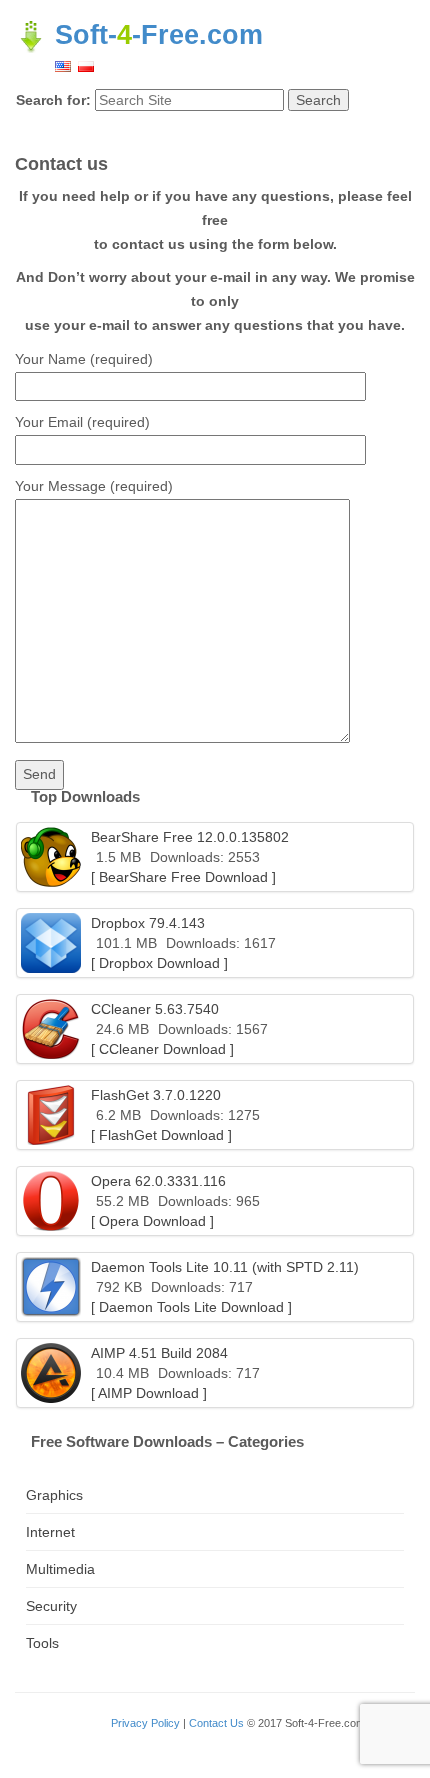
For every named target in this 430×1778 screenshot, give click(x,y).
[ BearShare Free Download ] (183, 877)
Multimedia (60, 1569)
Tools (42, 1643)
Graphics (54, 1495)
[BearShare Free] (51, 857)
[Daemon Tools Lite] (51, 1287)
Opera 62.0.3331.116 (158, 1181)
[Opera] (51, 1201)
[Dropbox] (51, 943)
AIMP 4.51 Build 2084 (159, 1353)
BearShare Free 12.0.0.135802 (190, 837)
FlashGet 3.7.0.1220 (156, 1095)
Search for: (53, 100)
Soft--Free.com (155, 35)
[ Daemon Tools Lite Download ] (191, 1307)
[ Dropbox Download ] (159, 963)
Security (51, 1606)
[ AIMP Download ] (149, 1393)
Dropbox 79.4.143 (148, 923)
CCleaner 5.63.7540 (155, 1009)
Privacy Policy (145, 1723)
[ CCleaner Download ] (162, 1049)
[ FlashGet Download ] (161, 1135)
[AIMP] (51, 1373)
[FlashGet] (51, 1115)
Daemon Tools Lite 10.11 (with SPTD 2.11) (225, 1267)
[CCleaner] (51, 1029)
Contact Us (216, 1723)
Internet (50, 1532)
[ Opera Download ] (152, 1221)
